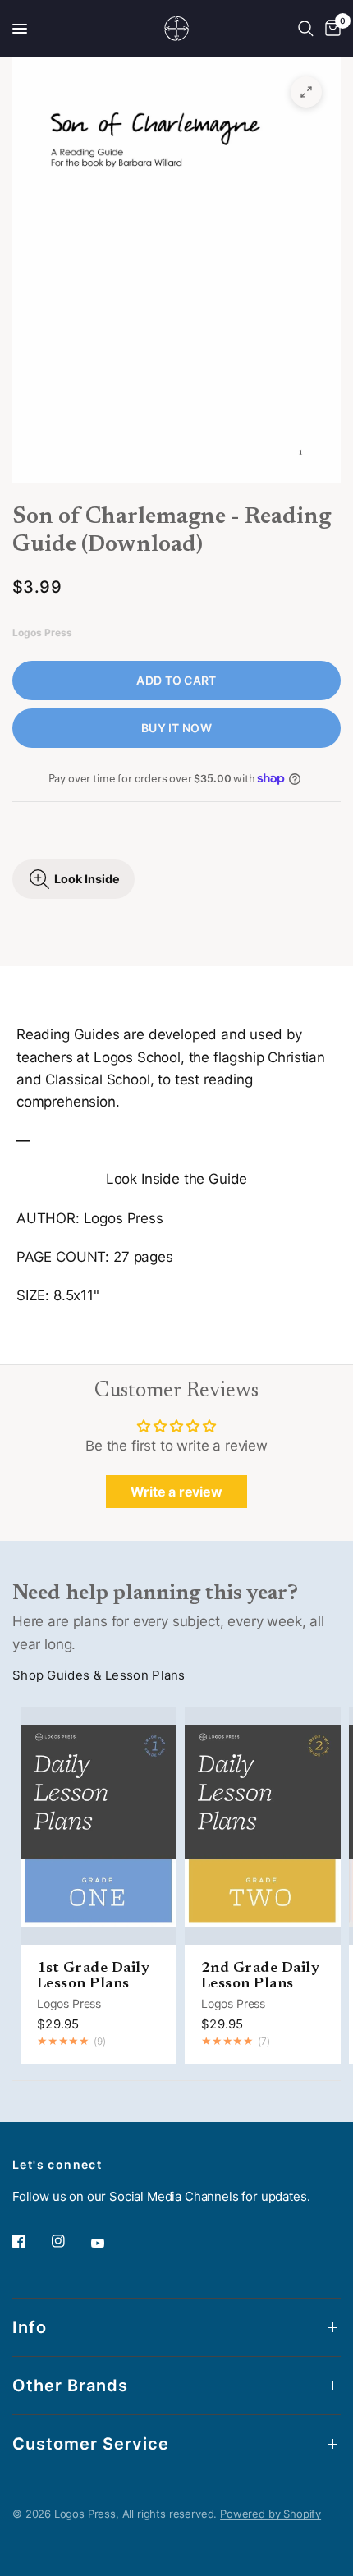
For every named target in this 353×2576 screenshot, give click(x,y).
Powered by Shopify (270, 2514)
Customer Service (91, 2444)
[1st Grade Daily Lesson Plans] (99, 1826)
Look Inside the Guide (176, 1179)
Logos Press (69, 2003)
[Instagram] (70, 2241)
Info (30, 2327)
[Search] (306, 29)
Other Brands (70, 2386)
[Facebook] (30, 2241)
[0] (330, 29)
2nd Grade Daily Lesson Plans (260, 1976)
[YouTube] (109, 2243)
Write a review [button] (176, 1492)
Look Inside (87, 879)
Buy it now (176, 728)
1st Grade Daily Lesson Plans (93, 1976)
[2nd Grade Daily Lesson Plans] (263, 1826)
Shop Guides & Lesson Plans (99, 1675)
